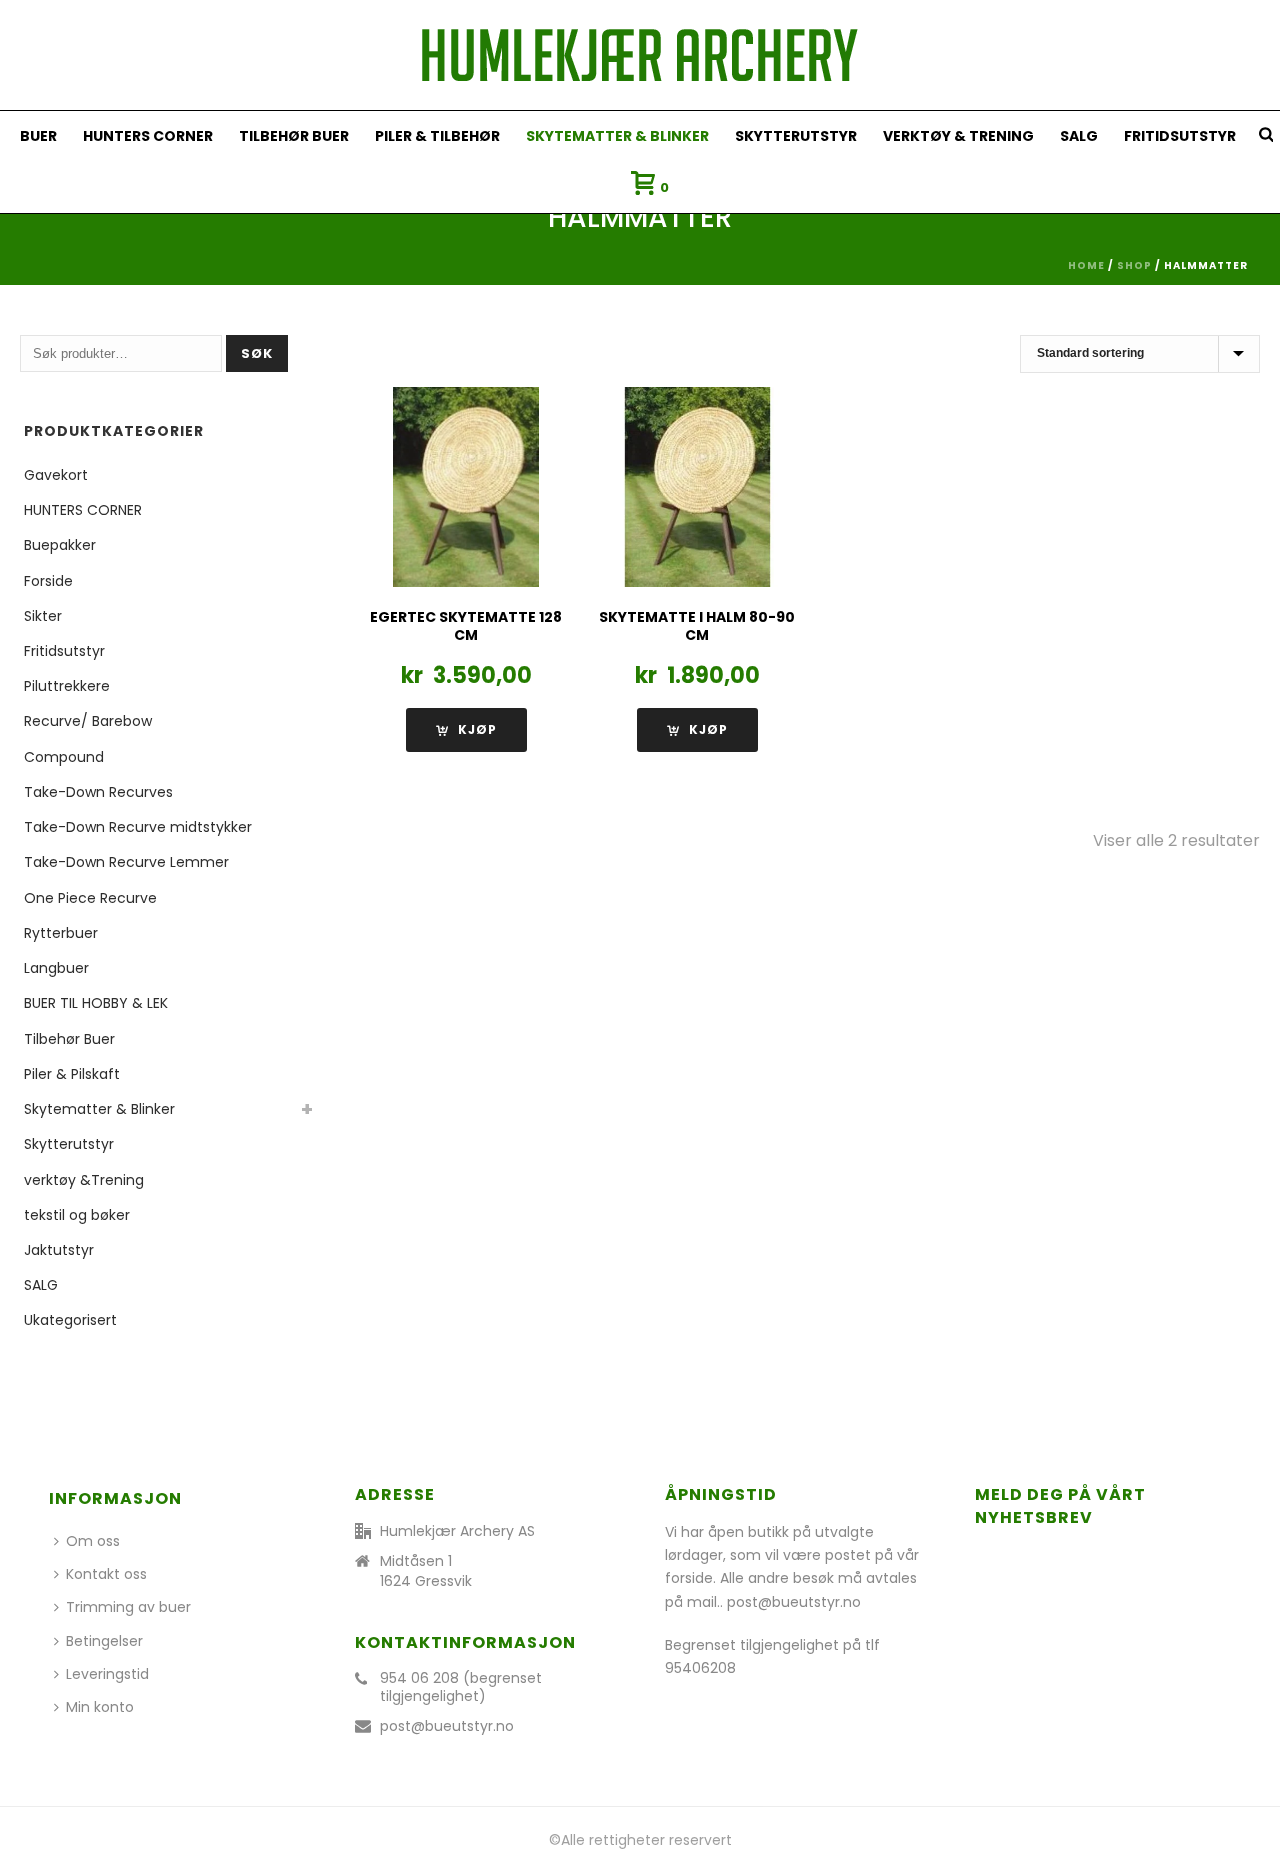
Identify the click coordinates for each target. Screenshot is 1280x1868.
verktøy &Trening (84, 1180)
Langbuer (56, 968)
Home (1086, 265)
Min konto (100, 1707)
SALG (1079, 136)
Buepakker (60, 545)
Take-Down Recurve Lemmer (126, 862)
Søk (257, 353)
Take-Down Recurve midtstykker (138, 827)
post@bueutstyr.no (447, 1726)
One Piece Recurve (90, 898)
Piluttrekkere (67, 686)
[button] (466, 730)
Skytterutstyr (796, 136)
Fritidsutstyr (1180, 136)
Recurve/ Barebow (88, 721)
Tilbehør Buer (294, 136)
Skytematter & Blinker (617, 136)
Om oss (93, 1541)
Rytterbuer (61, 933)
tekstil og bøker (77, 1215)
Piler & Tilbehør (437, 136)
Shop (1134, 265)
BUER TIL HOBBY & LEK (96, 1003)
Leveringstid (107, 1674)
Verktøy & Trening (958, 136)
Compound (64, 757)
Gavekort (56, 475)
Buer (38, 136)
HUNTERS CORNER (148, 136)
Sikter (43, 616)
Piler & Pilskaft (72, 1074)
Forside (48, 581)
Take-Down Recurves (98, 792)
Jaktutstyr (59, 1250)
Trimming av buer (128, 1607)
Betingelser (104, 1641)
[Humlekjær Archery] (640, 55)
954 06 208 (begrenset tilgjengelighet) (461, 1687)
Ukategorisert (70, 1320)
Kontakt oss (106, 1574)
